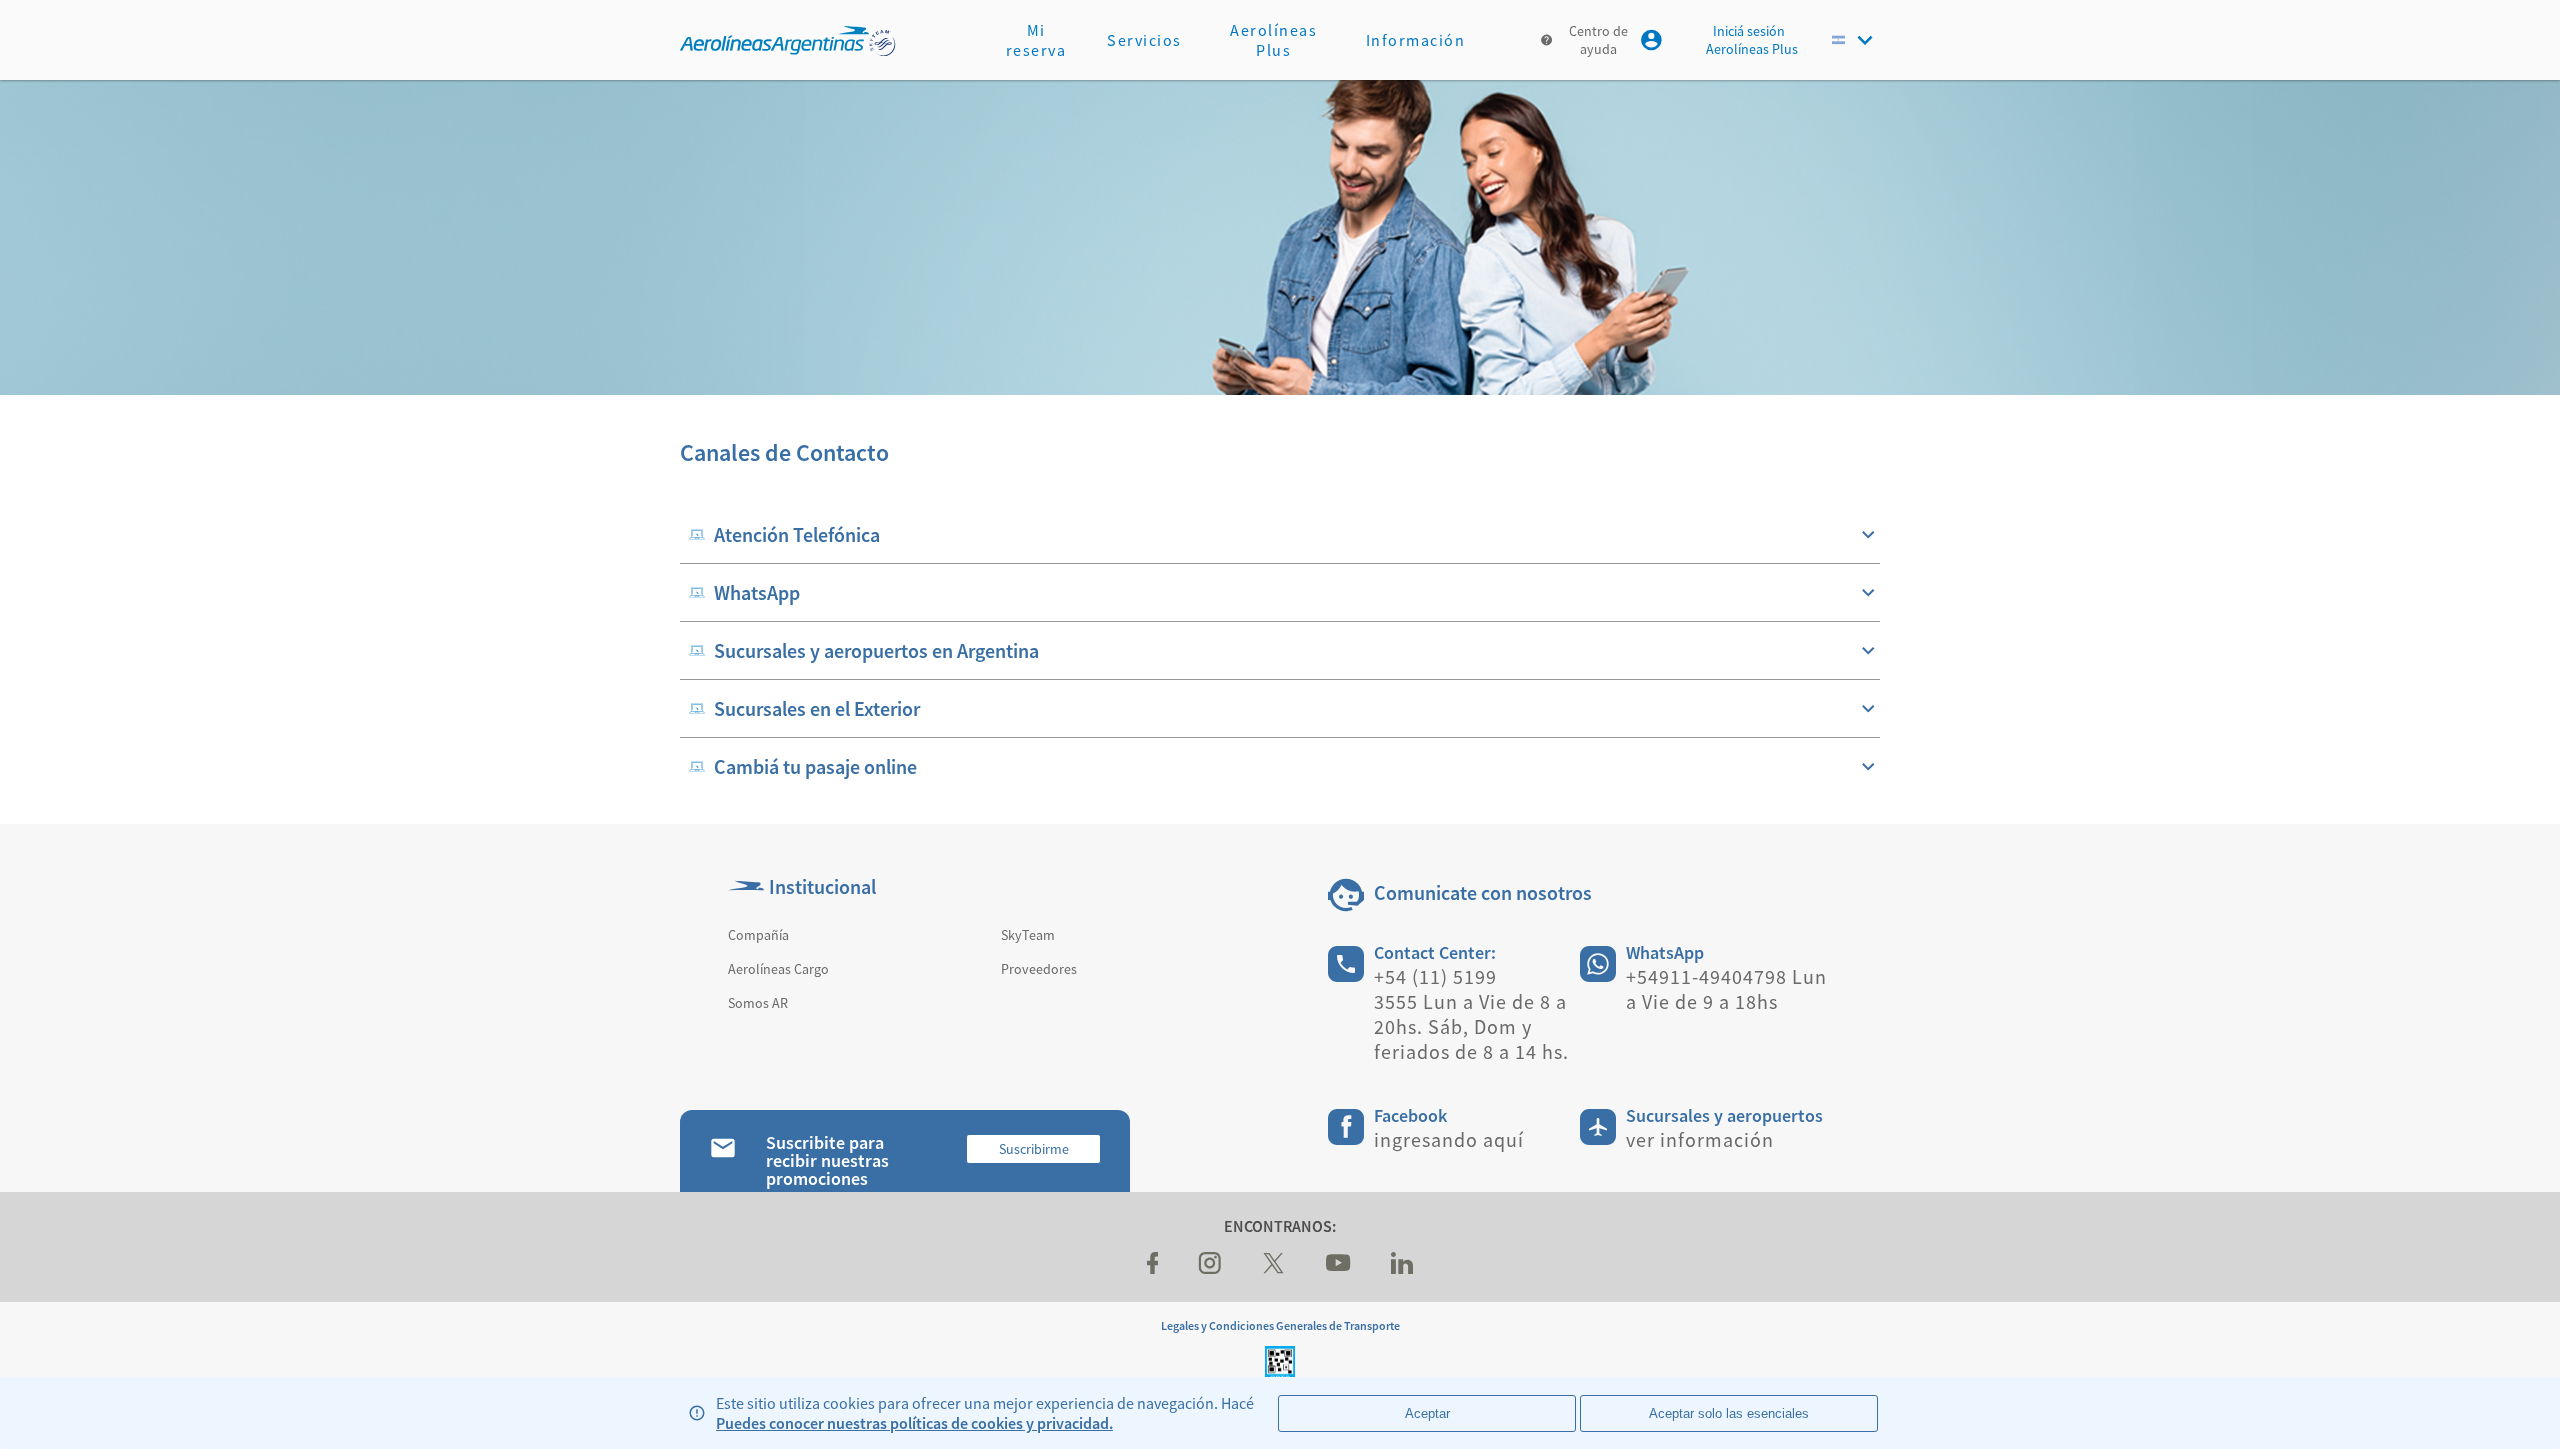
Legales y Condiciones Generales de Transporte (1280, 1325)
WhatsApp (1665, 952)
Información (1416, 40)
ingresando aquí (1449, 1139)
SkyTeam (1028, 935)
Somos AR (758, 1003)
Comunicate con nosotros (1483, 892)
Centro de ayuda (1598, 40)
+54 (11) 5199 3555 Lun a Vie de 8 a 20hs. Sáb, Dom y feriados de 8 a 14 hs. (1471, 1014)
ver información (1700, 1139)
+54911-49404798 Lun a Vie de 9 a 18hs (1726, 989)
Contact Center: (1435, 952)
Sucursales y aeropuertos (1724, 1115)
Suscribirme (1034, 1149)
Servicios (1144, 40)
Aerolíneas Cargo (778, 969)
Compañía (758, 935)
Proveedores (1039, 969)
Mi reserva (1036, 40)
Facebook (1410, 1115)
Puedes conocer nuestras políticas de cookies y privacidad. (914, 1423)
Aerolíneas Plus (1273, 40)
